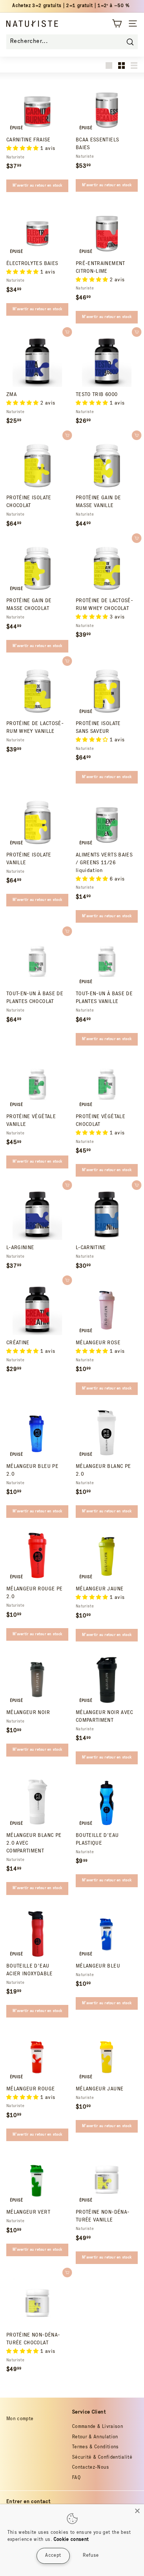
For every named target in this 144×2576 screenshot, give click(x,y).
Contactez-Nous (90, 2468)
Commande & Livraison (97, 2427)
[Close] (137, 2511)
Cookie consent (71, 2540)
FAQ (76, 2478)
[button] (23, 149)
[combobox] (72, 42)
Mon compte (20, 2419)
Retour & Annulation (95, 2437)
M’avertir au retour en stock (37, 186)
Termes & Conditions (95, 2447)
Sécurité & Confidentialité (102, 2458)
